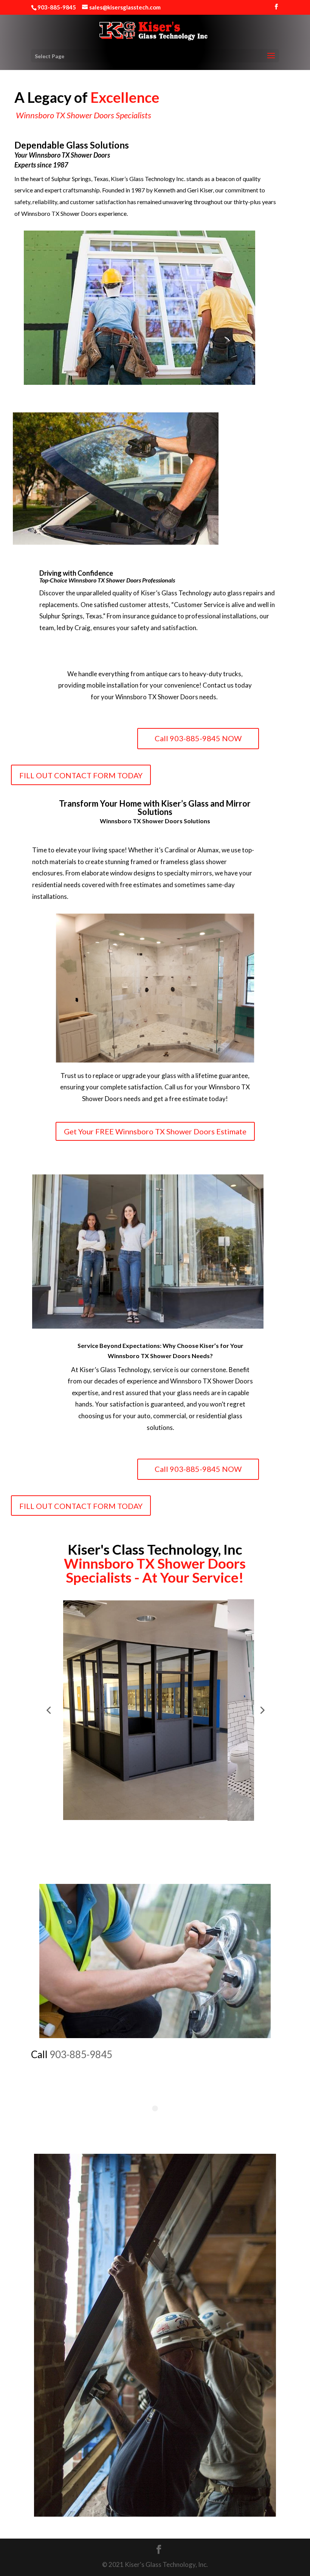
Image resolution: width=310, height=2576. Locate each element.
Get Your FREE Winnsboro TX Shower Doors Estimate (155, 1131)
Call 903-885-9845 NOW (198, 738)
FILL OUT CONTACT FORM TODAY (81, 775)
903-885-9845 (81, 2054)
